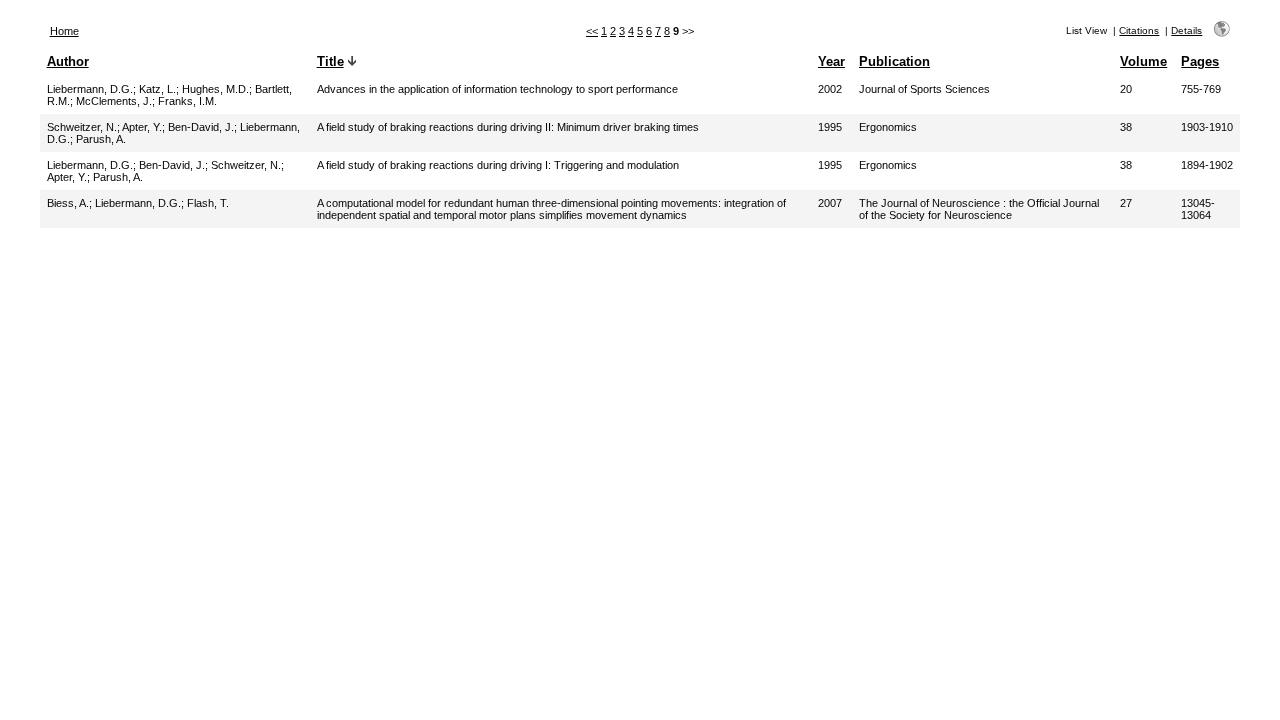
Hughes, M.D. (215, 89)
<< (592, 31)
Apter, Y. (142, 127)
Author (68, 61)
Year (831, 61)
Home (64, 31)
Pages (1200, 61)
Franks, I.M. (187, 101)
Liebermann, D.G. (90, 89)
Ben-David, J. (201, 127)
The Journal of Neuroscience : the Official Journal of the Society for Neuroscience (979, 209)
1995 (830, 127)
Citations (1139, 30)
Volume (1143, 61)
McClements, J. (114, 101)
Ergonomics (888, 127)
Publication (894, 61)
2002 (830, 89)
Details (1186, 30)
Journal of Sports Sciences (924, 89)
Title (330, 61)
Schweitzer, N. (82, 127)
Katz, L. (157, 89)
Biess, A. (68, 203)
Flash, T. (208, 203)
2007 (830, 203)
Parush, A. (101, 139)
